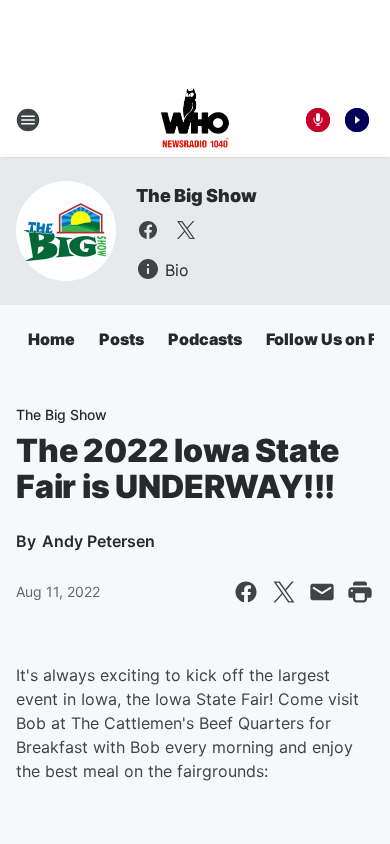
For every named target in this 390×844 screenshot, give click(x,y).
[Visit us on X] (186, 230)
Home (51, 339)
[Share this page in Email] (322, 592)
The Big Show (196, 195)
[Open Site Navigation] (28, 120)
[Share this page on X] (284, 592)
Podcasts (205, 339)
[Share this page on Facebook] (246, 592)
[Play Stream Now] (357, 120)
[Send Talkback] (318, 120)
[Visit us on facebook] (148, 230)
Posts (121, 339)
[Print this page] (360, 592)
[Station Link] (195, 120)
